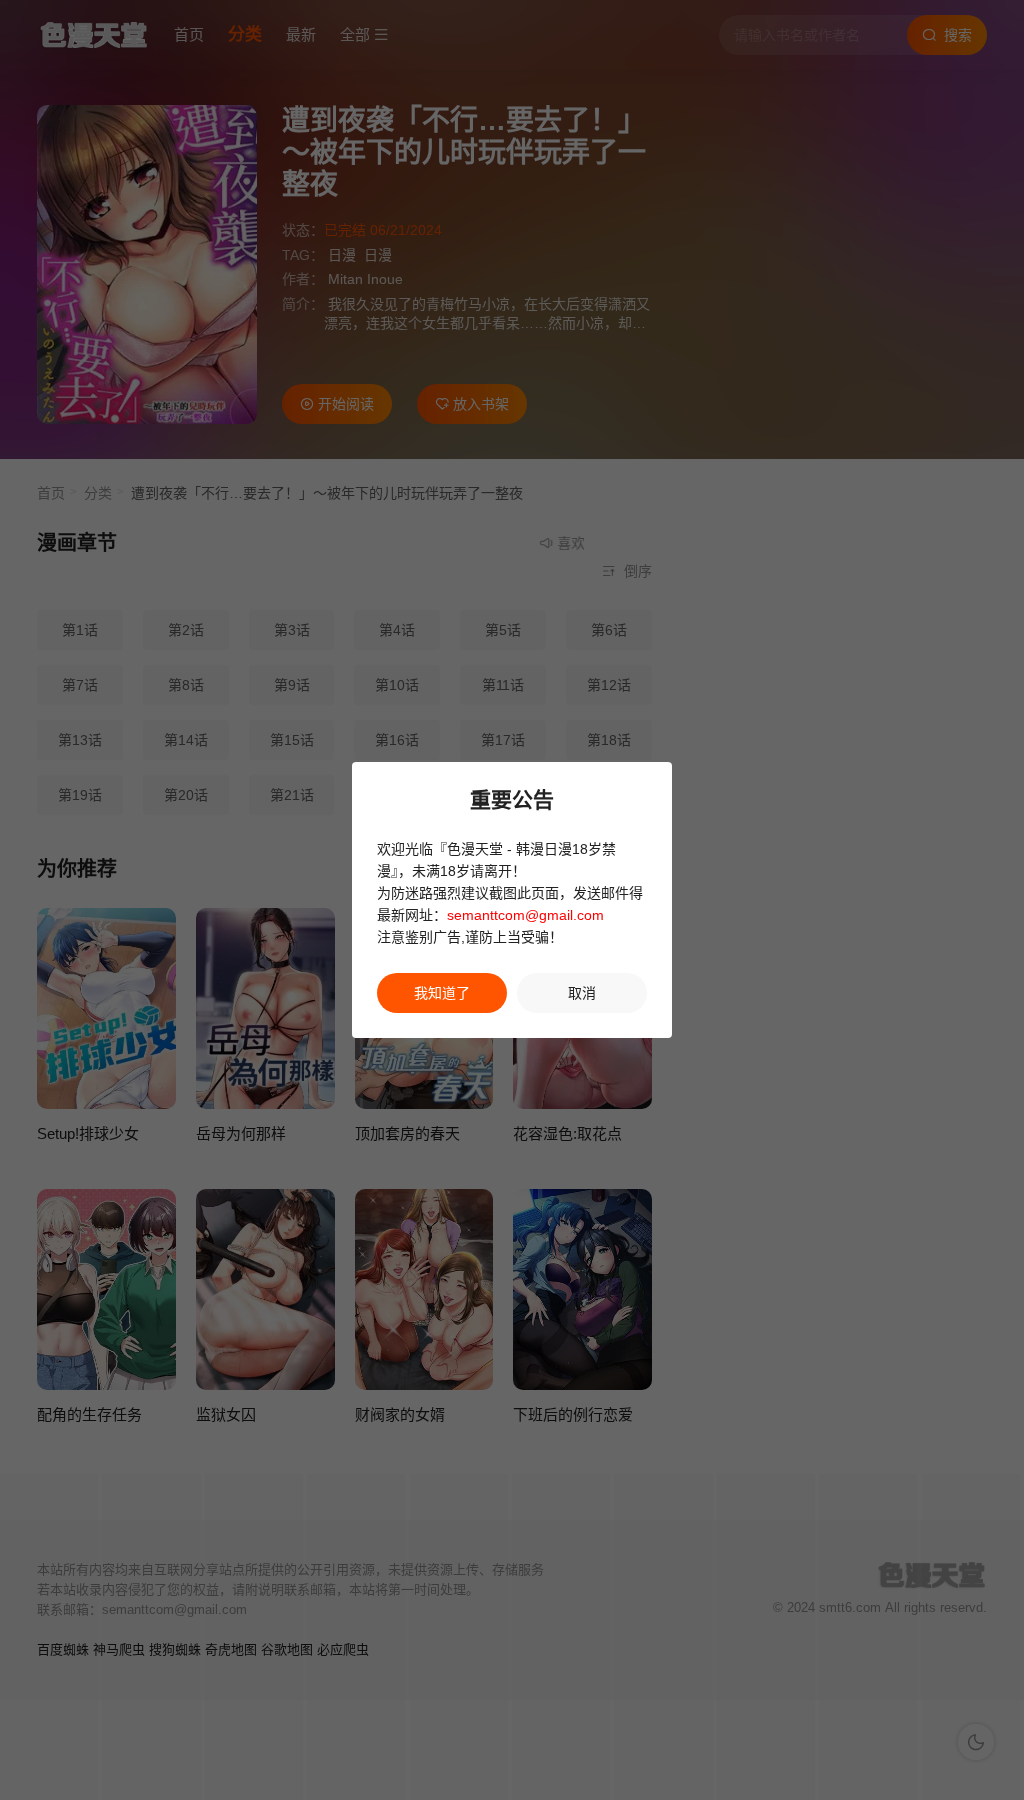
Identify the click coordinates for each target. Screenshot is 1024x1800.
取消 (582, 993)
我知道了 (442, 993)
